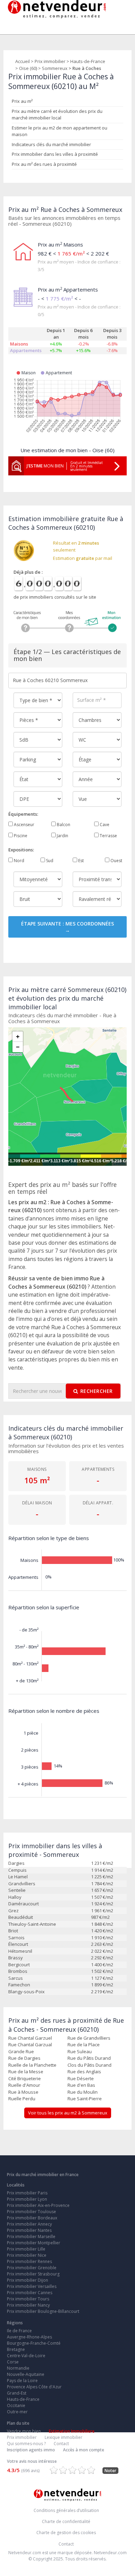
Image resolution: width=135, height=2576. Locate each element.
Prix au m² (22, 101)
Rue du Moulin (83, 2092)
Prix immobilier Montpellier (34, 2243)
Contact (61, 2444)
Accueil (22, 61)
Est (80, 861)
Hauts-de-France (88, 61)
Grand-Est (17, 2393)
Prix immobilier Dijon (28, 2280)
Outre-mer (17, 2412)
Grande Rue (21, 2051)
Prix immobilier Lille (26, 2249)
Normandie (18, 2368)
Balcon (63, 825)
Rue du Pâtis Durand (89, 2058)
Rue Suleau (80, 2051)
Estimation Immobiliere (72, 2431)
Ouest (116, 861)
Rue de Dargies (24, 2058)
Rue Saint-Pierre (85, 2099)
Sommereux (55, 68)
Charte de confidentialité (66, 2521)
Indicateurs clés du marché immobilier (51, 144)
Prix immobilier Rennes (29, 2261)
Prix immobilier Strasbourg (33, 2274)
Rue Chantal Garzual (30, 2045)
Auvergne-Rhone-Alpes (29, 2337)
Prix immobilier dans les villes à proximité (55, 154)
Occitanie (16, 2405)
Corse (13, 2362)
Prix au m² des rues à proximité (44, 164)
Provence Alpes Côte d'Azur (34, 2387)
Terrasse (108, 836)
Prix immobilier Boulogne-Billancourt (43, 2311)
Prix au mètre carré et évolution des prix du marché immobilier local (57, 115)
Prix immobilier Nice (27, 2255)
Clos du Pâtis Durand (89, 2065)
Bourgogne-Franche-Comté (34, 2343)
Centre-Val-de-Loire (26, 2356)
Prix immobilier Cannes (30, 2293)
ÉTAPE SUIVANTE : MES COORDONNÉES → (67, 927)
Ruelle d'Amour (24, 2085)
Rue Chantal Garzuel (30, 2038)
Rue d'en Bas (81, 2085)
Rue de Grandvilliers (89, 2038)
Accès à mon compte (84, 2450)
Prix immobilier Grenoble (32, 2268)
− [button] (18, 1047)
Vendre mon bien (24, 2431)
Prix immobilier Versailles (32, 2286)
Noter (110, 2471)
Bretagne (16, 2349)
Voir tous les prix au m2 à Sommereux (68, 2113)
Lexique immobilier (64, 2437)
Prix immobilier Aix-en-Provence (38, 2205)
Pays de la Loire (22, 2381)
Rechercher (97, 1391)
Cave (104, 825)
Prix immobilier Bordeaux (32, 2218)
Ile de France (19, 2331)
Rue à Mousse (23, 2092)
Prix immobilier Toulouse (31, 2212)
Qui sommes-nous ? (26, 2444)
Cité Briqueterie (25, 2078)
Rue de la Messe (26, 2072)
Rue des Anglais (84, 2072)
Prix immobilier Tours (28, 2299)
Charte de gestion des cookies (66, 2533)
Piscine (20, 836)
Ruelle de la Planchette (32, 2065)
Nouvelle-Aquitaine (26, 2374)
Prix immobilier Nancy (28, 2305)
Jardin (62, 836)
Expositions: (21, 850)
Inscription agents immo (31, 2450)
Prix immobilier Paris (27, 2193)
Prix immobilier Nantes (29, 2230)
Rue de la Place (84, 2045)
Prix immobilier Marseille (31, 2237)
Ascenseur (24, 825)
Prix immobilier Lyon (27, 2199)
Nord (19, 861)
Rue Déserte (81, 2078)
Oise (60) (28, 68)
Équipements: (23, 814)
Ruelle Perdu (22, 2099)
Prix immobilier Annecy (29, 2224)
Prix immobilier (50, 61)
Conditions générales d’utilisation (66, 2510)
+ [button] (18, 1037)
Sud (49, 861)
